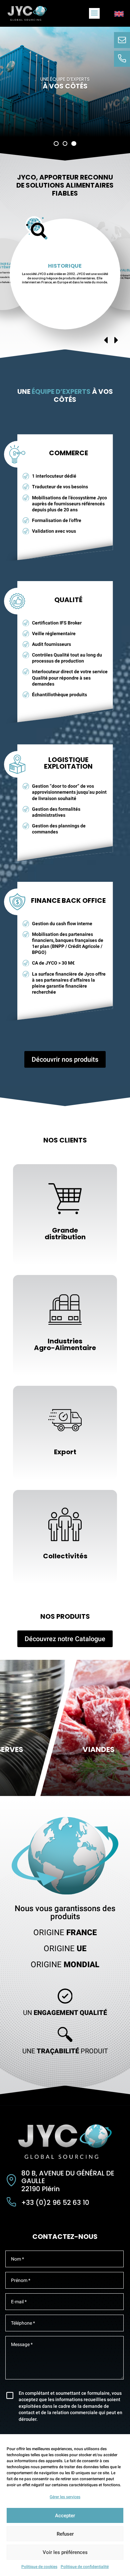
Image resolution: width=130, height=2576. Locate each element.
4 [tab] (72, 348)
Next (116, 340)
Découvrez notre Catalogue (65, 1639)
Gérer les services (65, 2497)
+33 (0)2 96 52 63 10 (55, 2203)
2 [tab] (52, 348)
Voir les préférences (65, 2552)
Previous (106, 340)
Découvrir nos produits (65, 1059)
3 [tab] (62, 348)
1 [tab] (42, 348)
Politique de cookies (39, 2567)
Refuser (65, 2534)
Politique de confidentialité (85, 2567)
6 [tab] (92, 348)
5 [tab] (82, 348)
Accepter (65, 2516)
